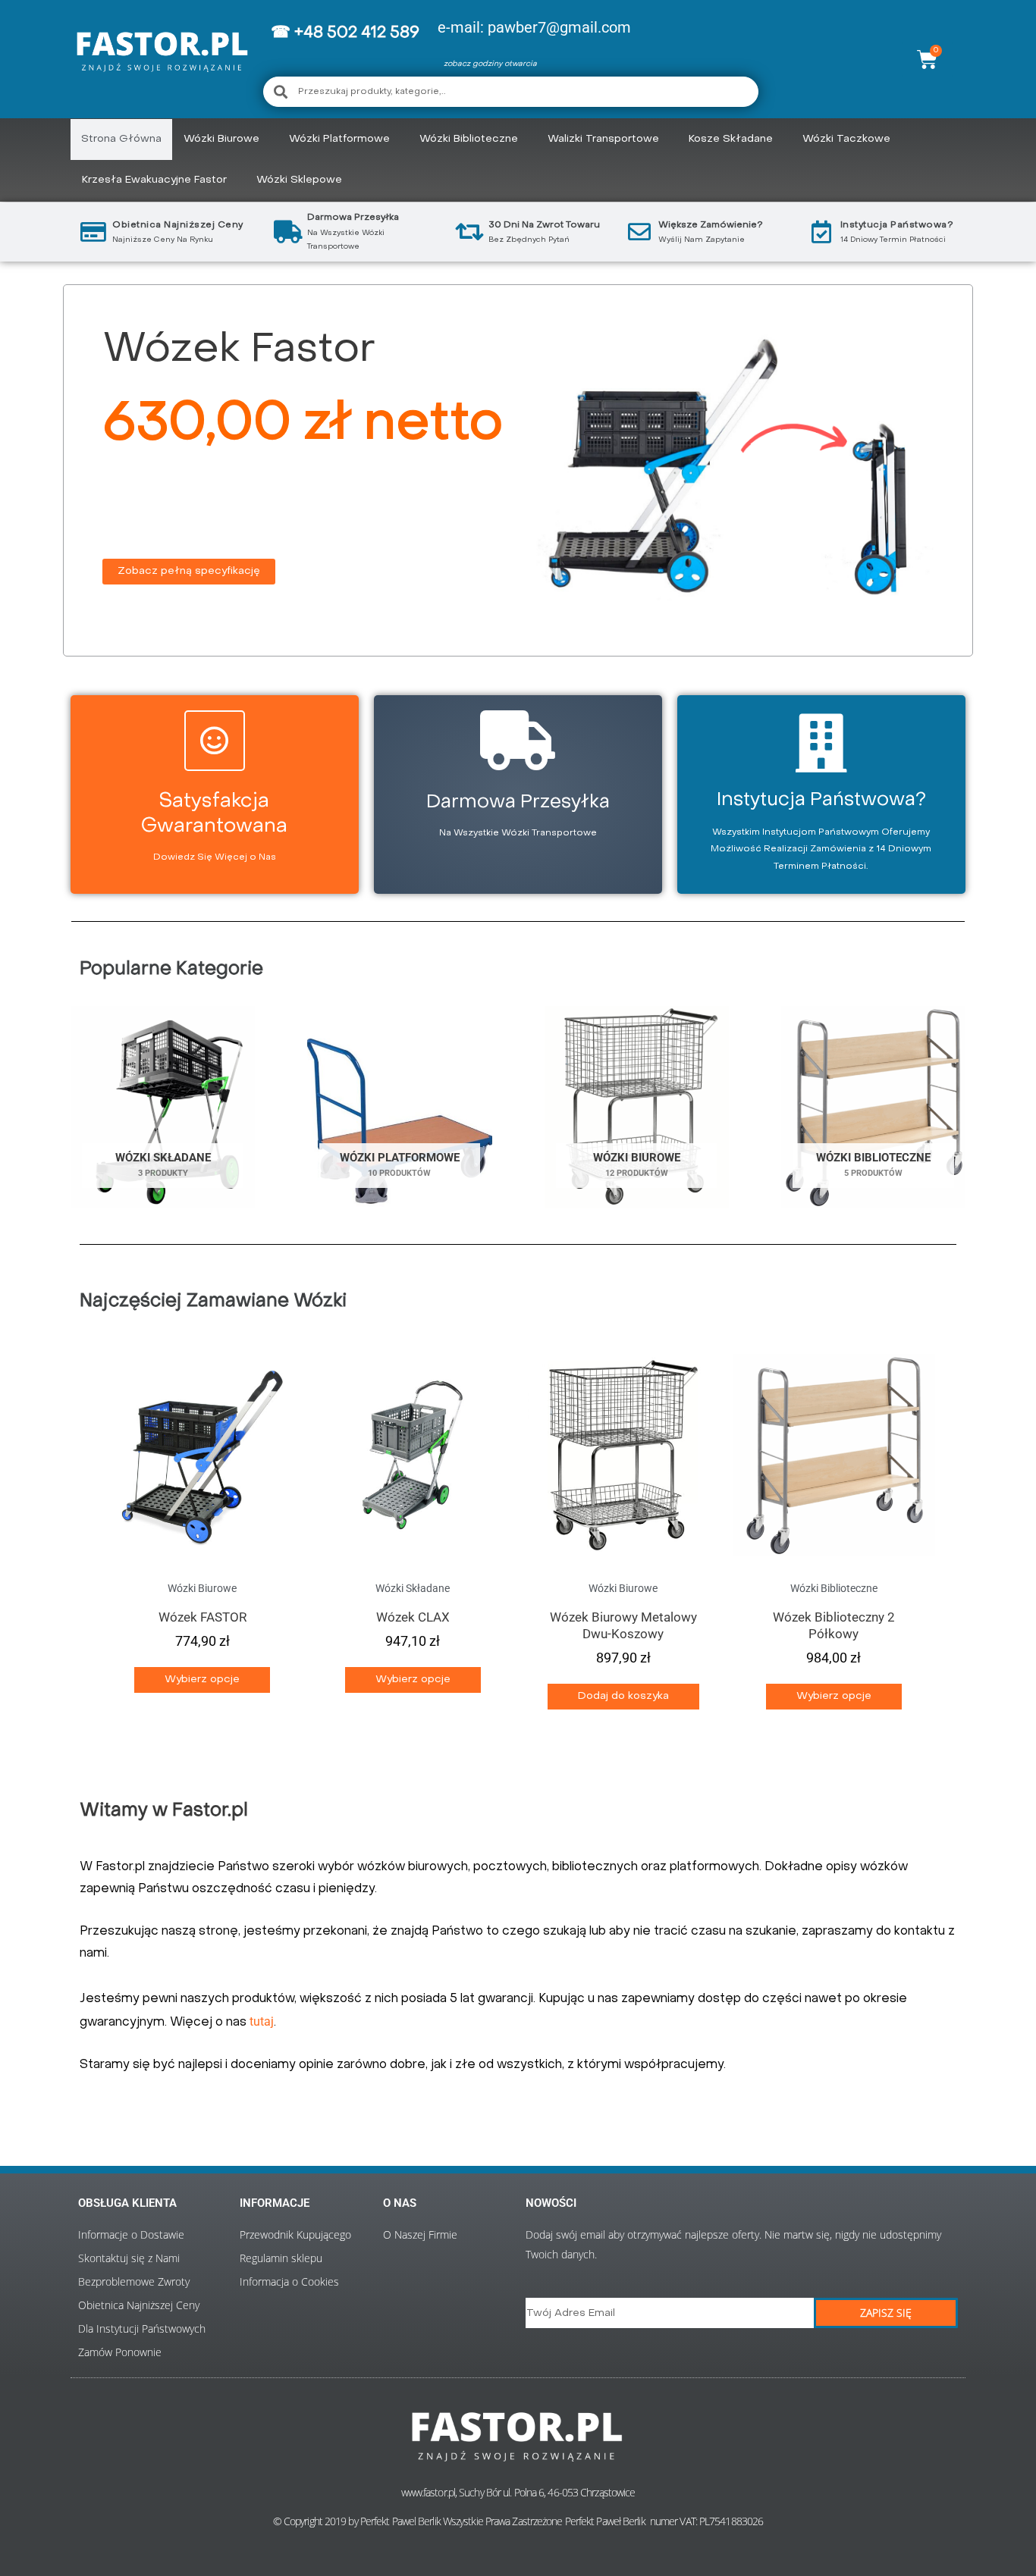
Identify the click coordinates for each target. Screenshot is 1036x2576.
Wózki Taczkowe (846, 139)
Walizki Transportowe (603, 139)
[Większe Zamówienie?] (639, 232)
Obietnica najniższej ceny (178, 225)
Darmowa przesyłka (353, 218)
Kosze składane (731, 139)
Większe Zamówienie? (711, 225)
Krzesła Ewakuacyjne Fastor (154, 180)
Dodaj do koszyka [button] (623, 1696)
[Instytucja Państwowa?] (821, 232)
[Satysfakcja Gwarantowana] (215, 741)
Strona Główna (121, 139)
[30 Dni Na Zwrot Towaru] (469, 232)
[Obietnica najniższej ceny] (93, 232)
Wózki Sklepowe (299, 180)
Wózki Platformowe (339, 139)
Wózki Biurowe (221, 139)
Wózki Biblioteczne (469, 139)
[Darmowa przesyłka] (288, 232)
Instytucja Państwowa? (897, 225)
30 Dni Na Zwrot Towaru (544, 225)
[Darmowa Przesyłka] (518, 740)
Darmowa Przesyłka (518, 803)
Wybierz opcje (202, 1680)
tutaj (262, 2021)
